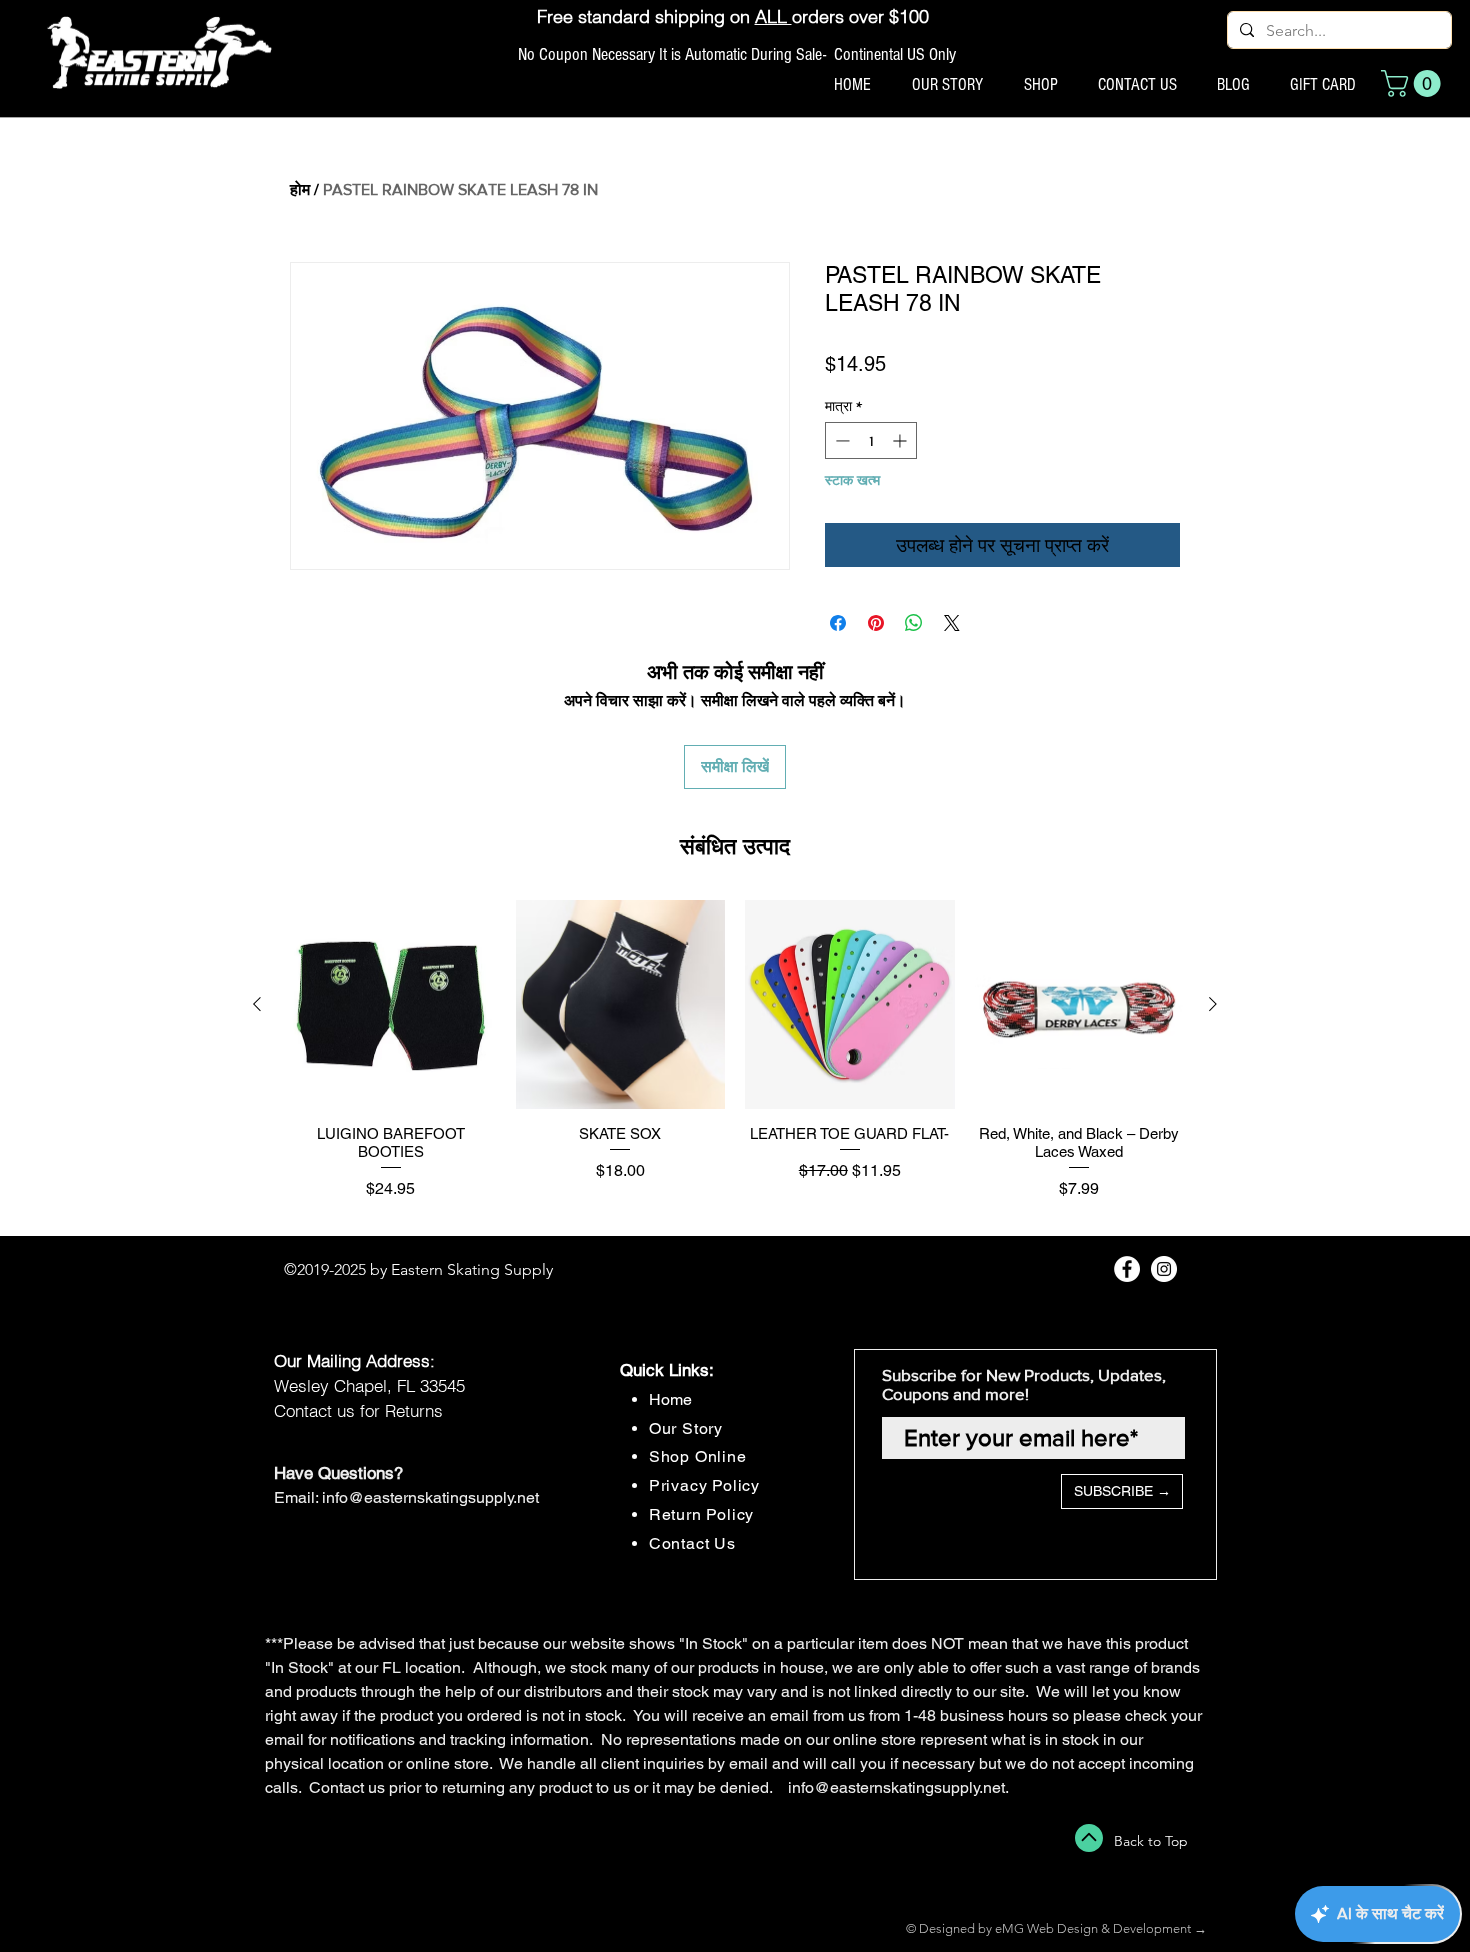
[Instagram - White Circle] (1164, 1269)
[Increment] (901, 440)
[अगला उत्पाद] (1213, 1004)
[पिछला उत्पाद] (257, 1004)
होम (300, 189)
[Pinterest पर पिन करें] (876, 623)
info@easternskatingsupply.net (430, 1497)
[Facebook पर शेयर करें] (838, 623)
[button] (1414, 83)
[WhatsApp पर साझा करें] (914, 623)
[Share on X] (952, 623)
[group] (735, 1059)
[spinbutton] (871, 440)
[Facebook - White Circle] (1127, 1269)
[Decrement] (840, 440)
